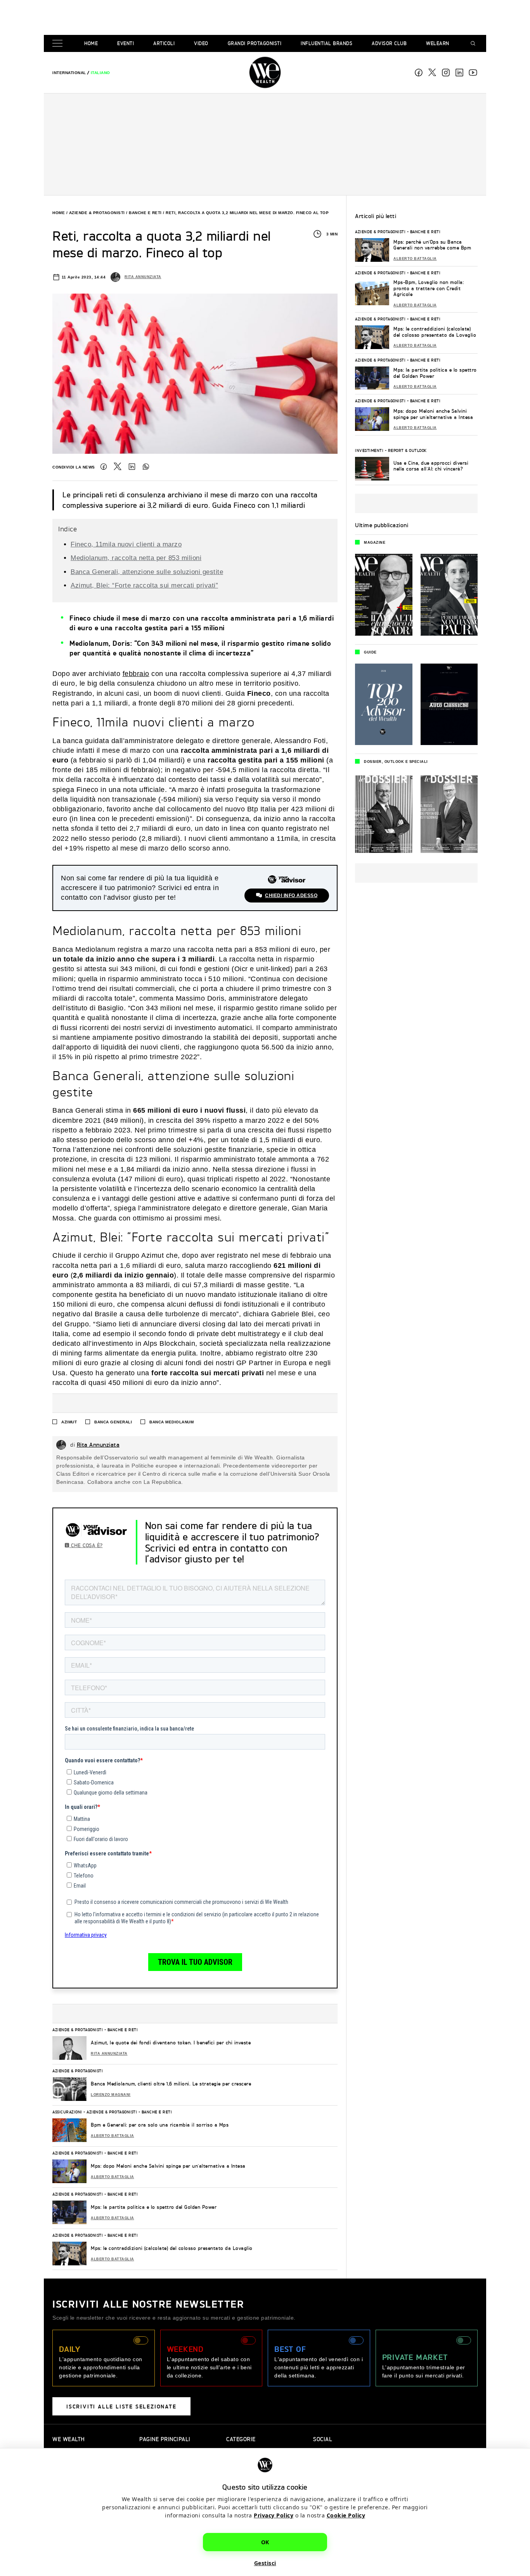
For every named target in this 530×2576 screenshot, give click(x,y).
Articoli (164, 43)
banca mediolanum (171, 1422)
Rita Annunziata (143, 277)
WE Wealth (265, 73)
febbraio (136, 674)
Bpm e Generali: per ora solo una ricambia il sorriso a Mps (160, 2125)
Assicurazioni (67, 2112)
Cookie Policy (346, 2515)
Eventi (126, 43)
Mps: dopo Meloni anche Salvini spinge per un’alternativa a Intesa (168, 2166)
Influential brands (326, 43)
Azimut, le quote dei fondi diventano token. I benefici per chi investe (171, 2043)
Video (201, 43)
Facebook (419, 73)
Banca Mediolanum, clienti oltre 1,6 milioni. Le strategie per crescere (171, 2084)
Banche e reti (145, 213)
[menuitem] (69, 73)
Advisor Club (389, 43)
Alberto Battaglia (113, 2136)
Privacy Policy (274, 2515)
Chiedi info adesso (291, 896)
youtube (473, 73)
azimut (69, 1422)
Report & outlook (407, 450)
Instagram (446, 73)
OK (265, 2542)
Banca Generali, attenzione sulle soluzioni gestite (147, 572)
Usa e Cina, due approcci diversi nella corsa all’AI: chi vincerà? (431, 466)
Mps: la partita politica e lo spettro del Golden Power (154, 2207)
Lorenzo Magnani (111, 2095)
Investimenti (369, 450)
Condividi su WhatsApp (146, 467)
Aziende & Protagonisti (97, 213)
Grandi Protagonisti (255, 43)
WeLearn (438, 43)
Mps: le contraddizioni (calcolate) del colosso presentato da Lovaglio (172, 2248)
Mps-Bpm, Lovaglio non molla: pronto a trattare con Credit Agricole (429, 288)
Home (91, 43)
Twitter (118, 467)
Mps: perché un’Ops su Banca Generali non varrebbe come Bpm (432, 245)
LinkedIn (132, 467)
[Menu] (59, 44)
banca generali (113, 1422)
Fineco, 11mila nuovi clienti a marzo (126, 544)
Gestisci (265, 2563)
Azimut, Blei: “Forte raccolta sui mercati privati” (144, 585)
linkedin (459, 73)
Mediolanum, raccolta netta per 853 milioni (136, 558)
